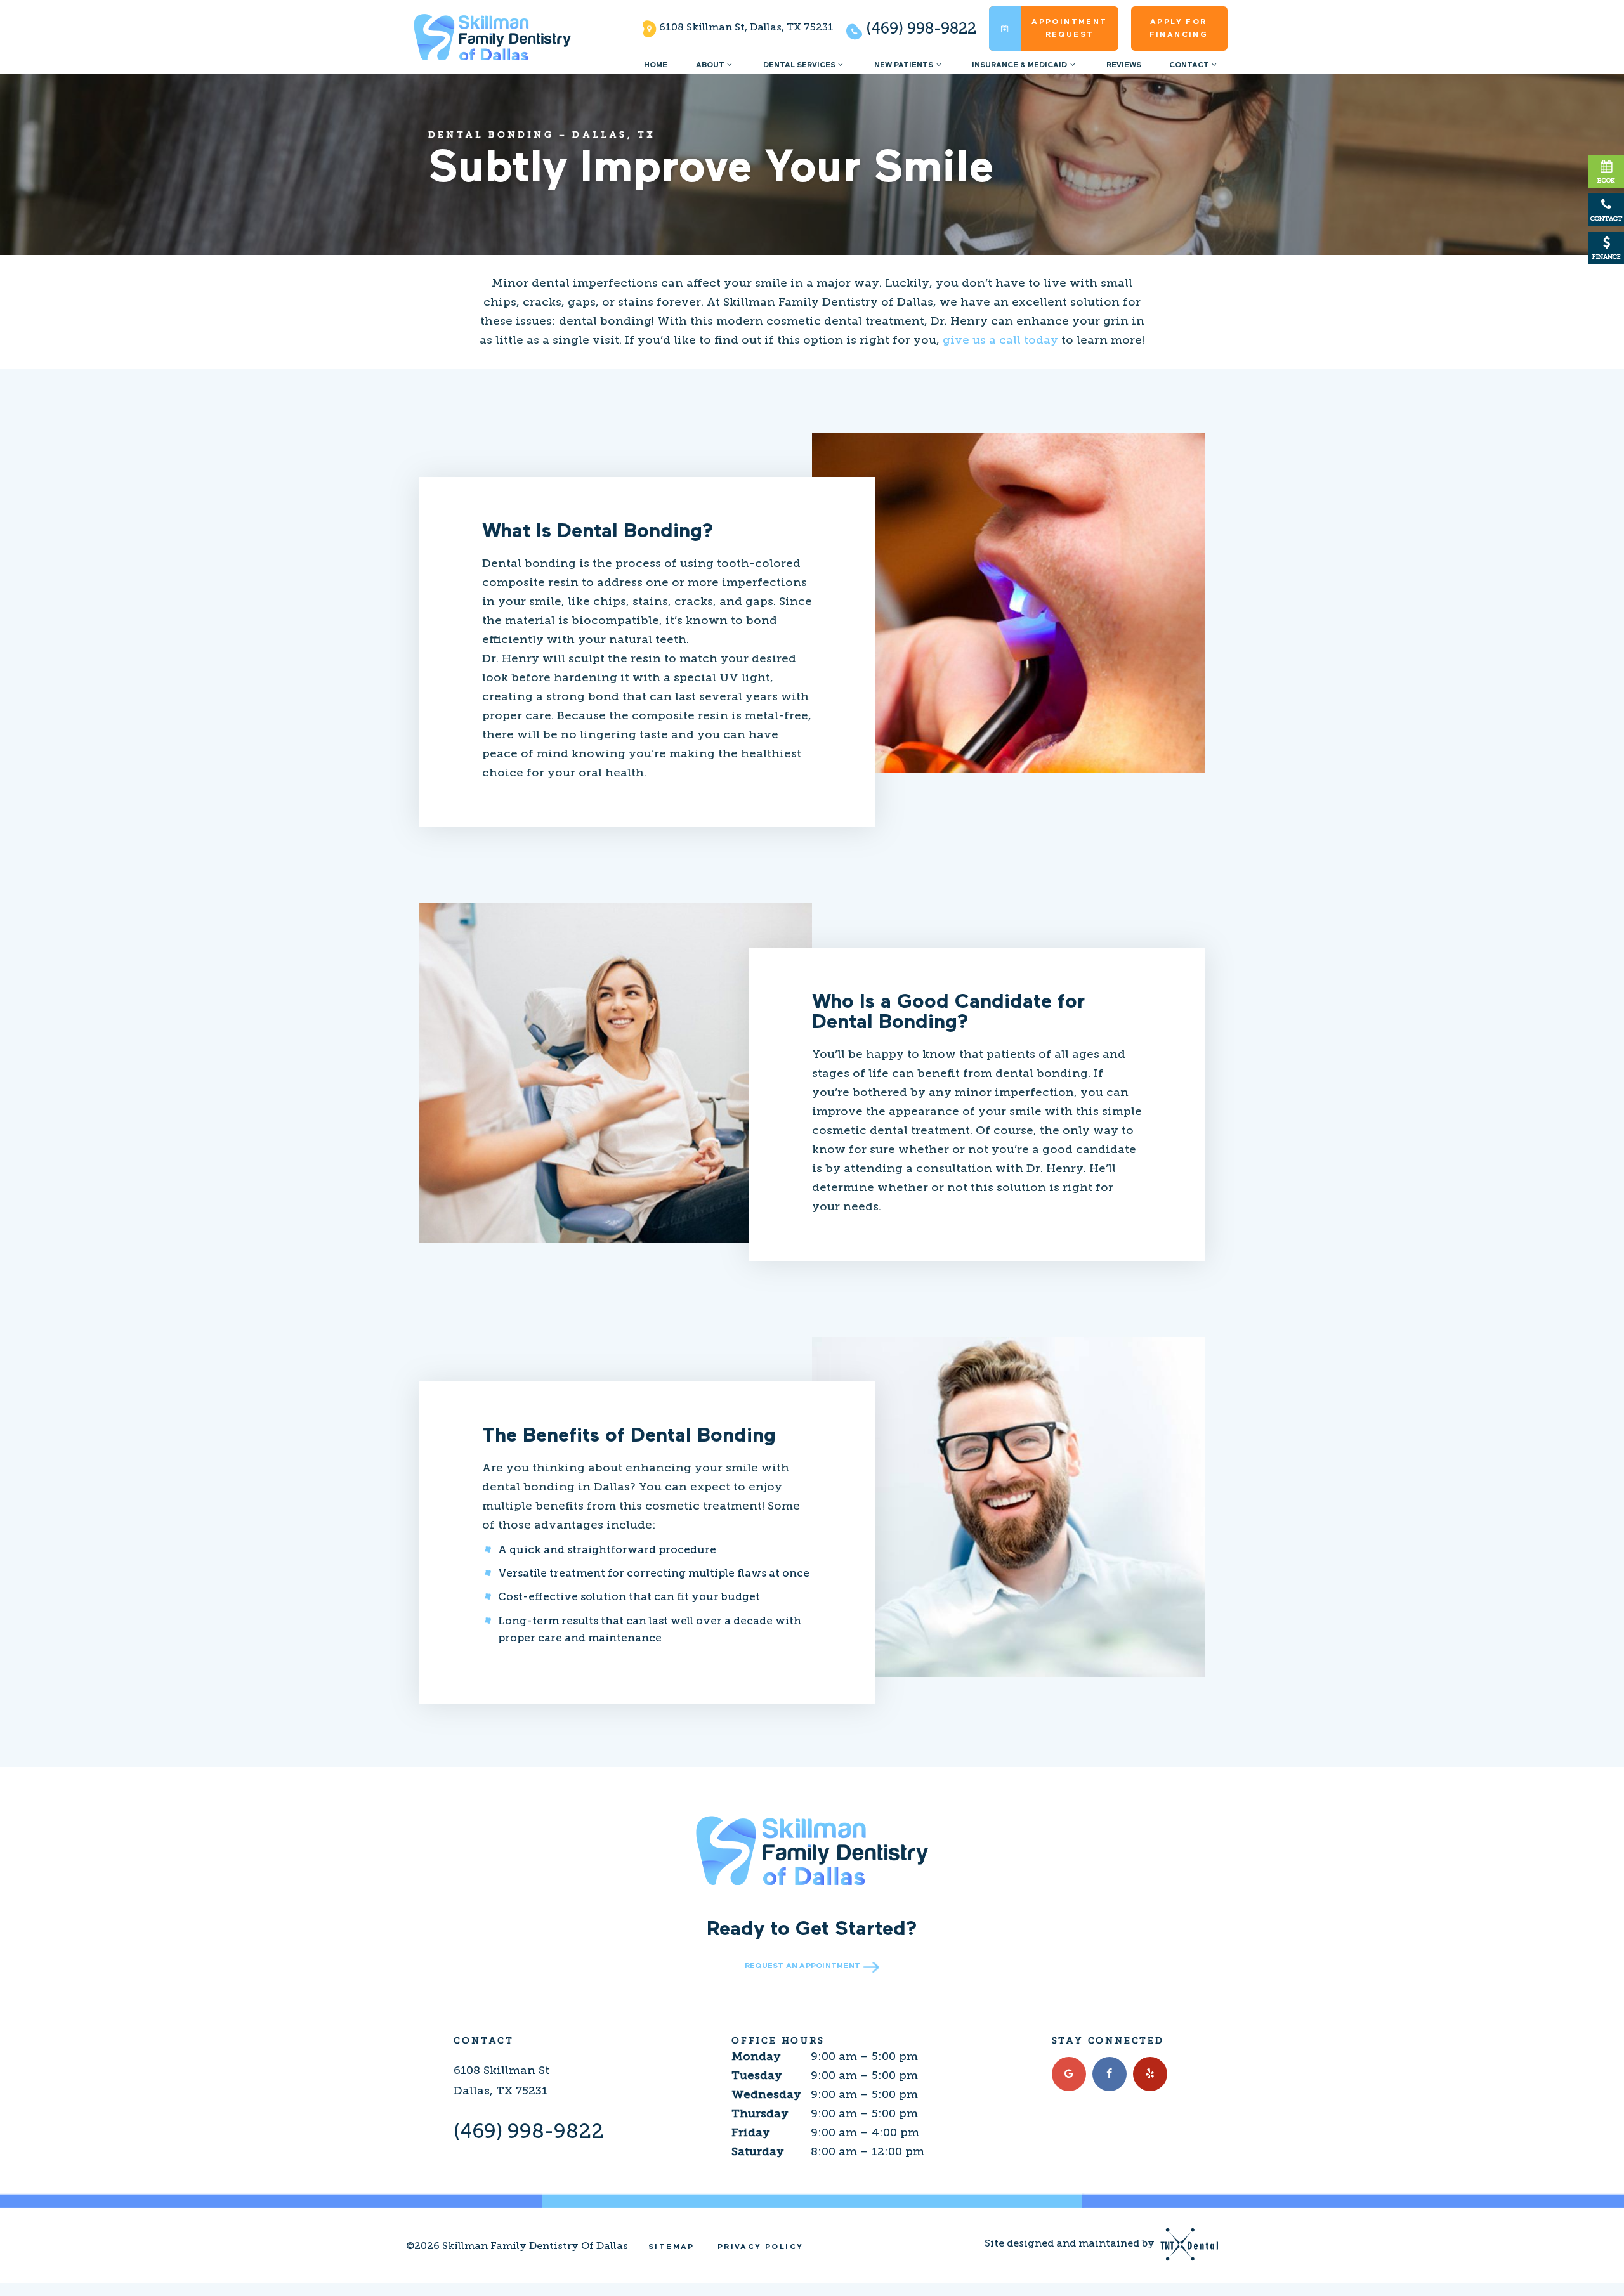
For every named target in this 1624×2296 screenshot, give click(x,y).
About (710, 65)
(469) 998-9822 (919, 28)
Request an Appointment (802, 1966)
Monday (756, 2056)
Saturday (758, 2151)
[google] (1069, 2074)
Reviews (1124, 65)
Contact (1189, 65)
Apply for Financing (1179, 29)
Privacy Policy (761, 2247)
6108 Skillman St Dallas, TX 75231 (501, 2080)
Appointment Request (1069, 29)
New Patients (904, 65)
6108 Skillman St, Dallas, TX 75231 (745, 27)
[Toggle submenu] (730, 65)
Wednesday (766, 2094)
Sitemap (671, 2247)
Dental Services (799, 65)
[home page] (492, 37)
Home (656, 65)
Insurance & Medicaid (1019, 65)
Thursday (760, 2113)
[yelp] (1150, 2074)
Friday (751, 2132)
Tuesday (757, 2075)
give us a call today (1002, 340)
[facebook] (1110, 2074)
